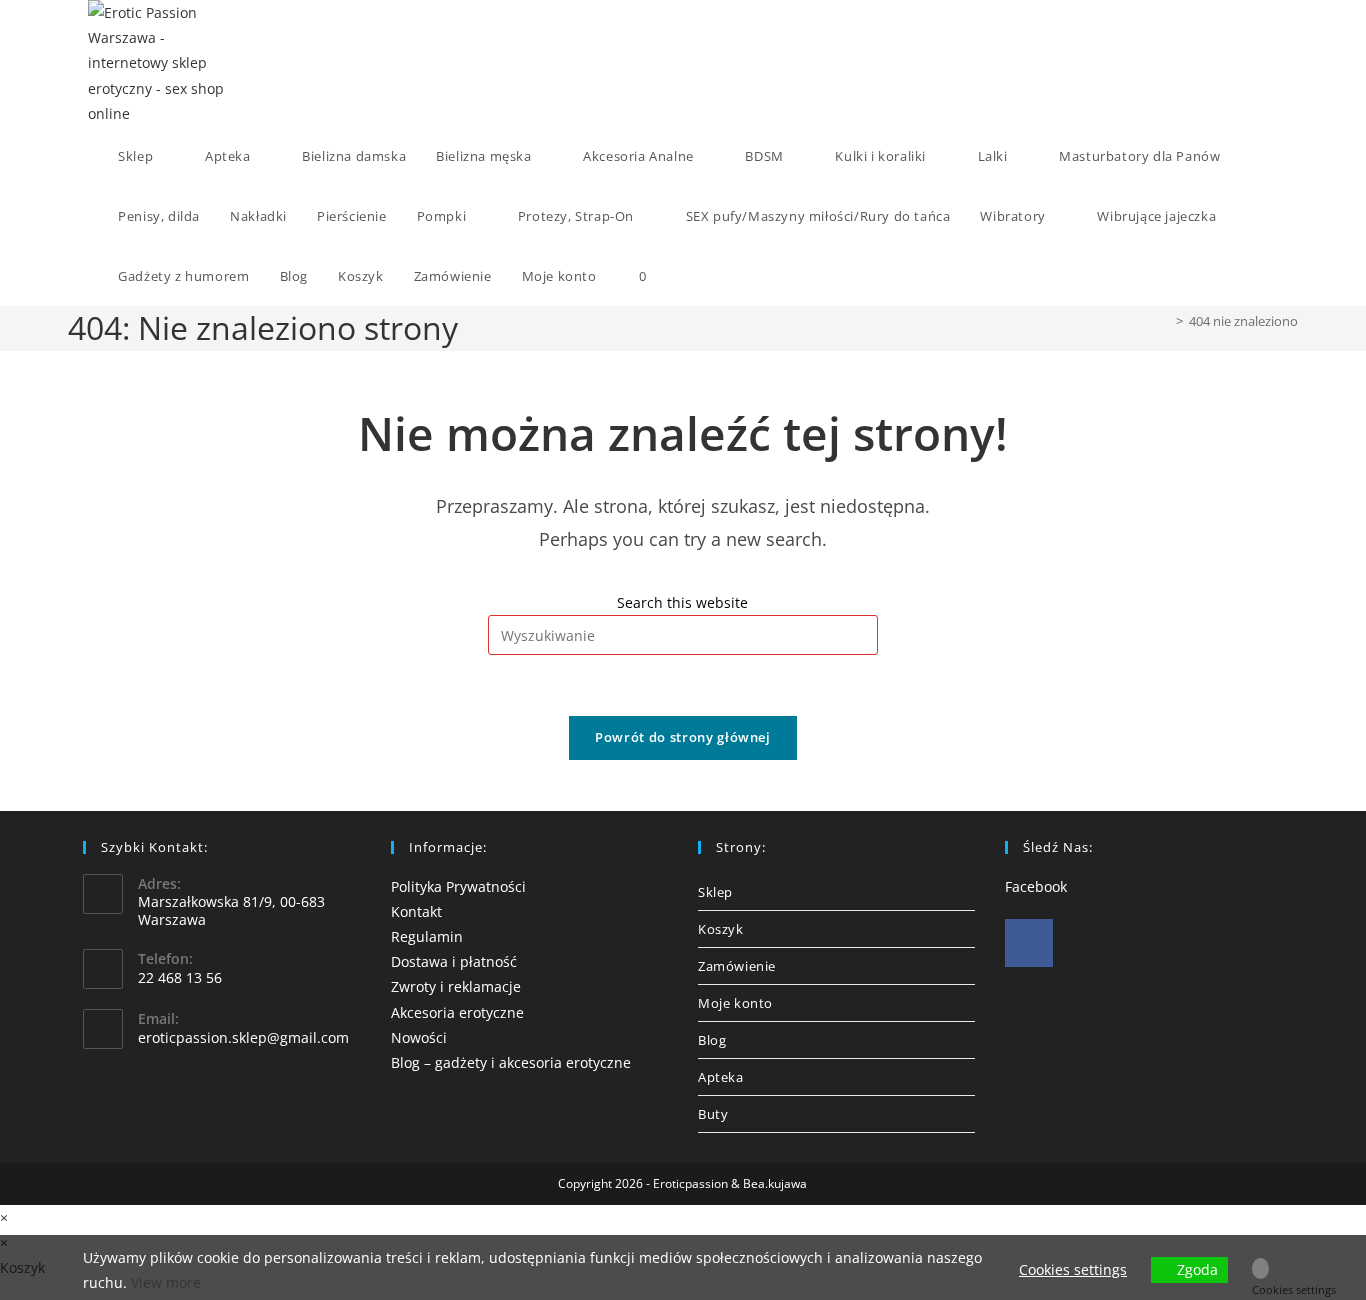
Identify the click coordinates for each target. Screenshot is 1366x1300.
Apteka (721, 1077)
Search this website (682, 602)
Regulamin (427, 936)
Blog (712, 1040)
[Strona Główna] (1165, 321)
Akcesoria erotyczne (457, 1012)
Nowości (419, 1037)
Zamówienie (737, 966)
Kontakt (416, 911)
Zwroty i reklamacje (456, 986)
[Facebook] (1029, 943)
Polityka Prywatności (458, 886)
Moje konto (735, 1003)
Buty (713, 1114)
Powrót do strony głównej (683, 737)
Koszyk (721, 929)
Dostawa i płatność (454, 961)
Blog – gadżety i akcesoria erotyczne (511, 1062)
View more (166, 1282)
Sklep (715, 892)
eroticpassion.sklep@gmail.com (243, 1037)
